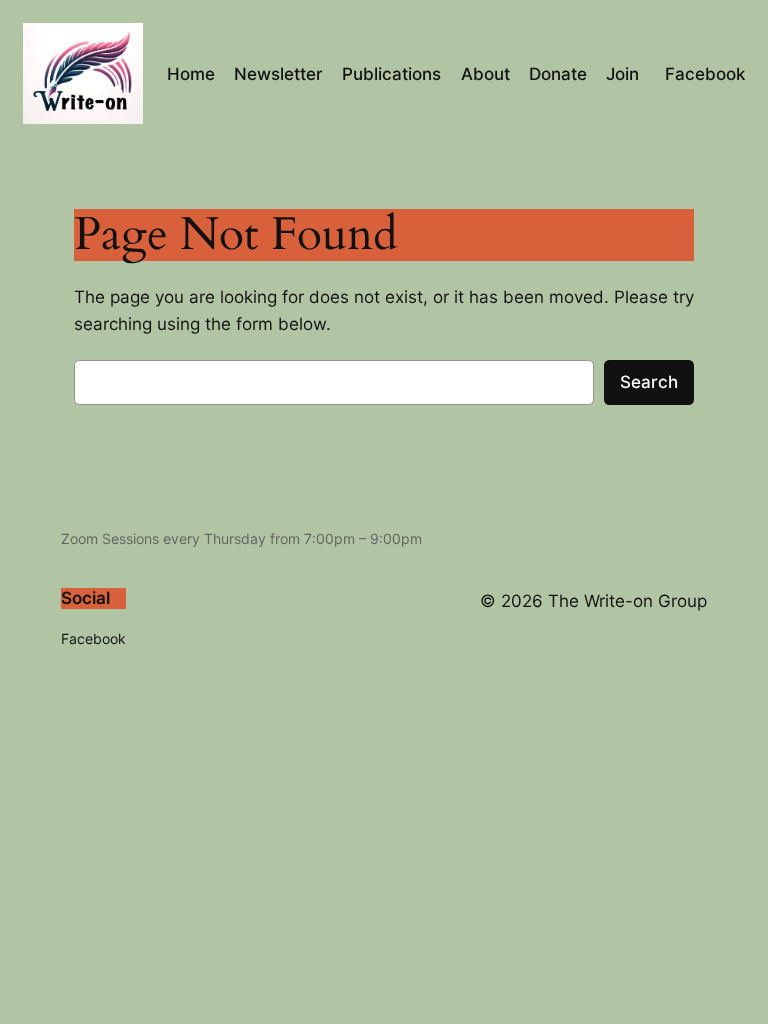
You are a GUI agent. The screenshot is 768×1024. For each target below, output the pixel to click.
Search (649, 382)
